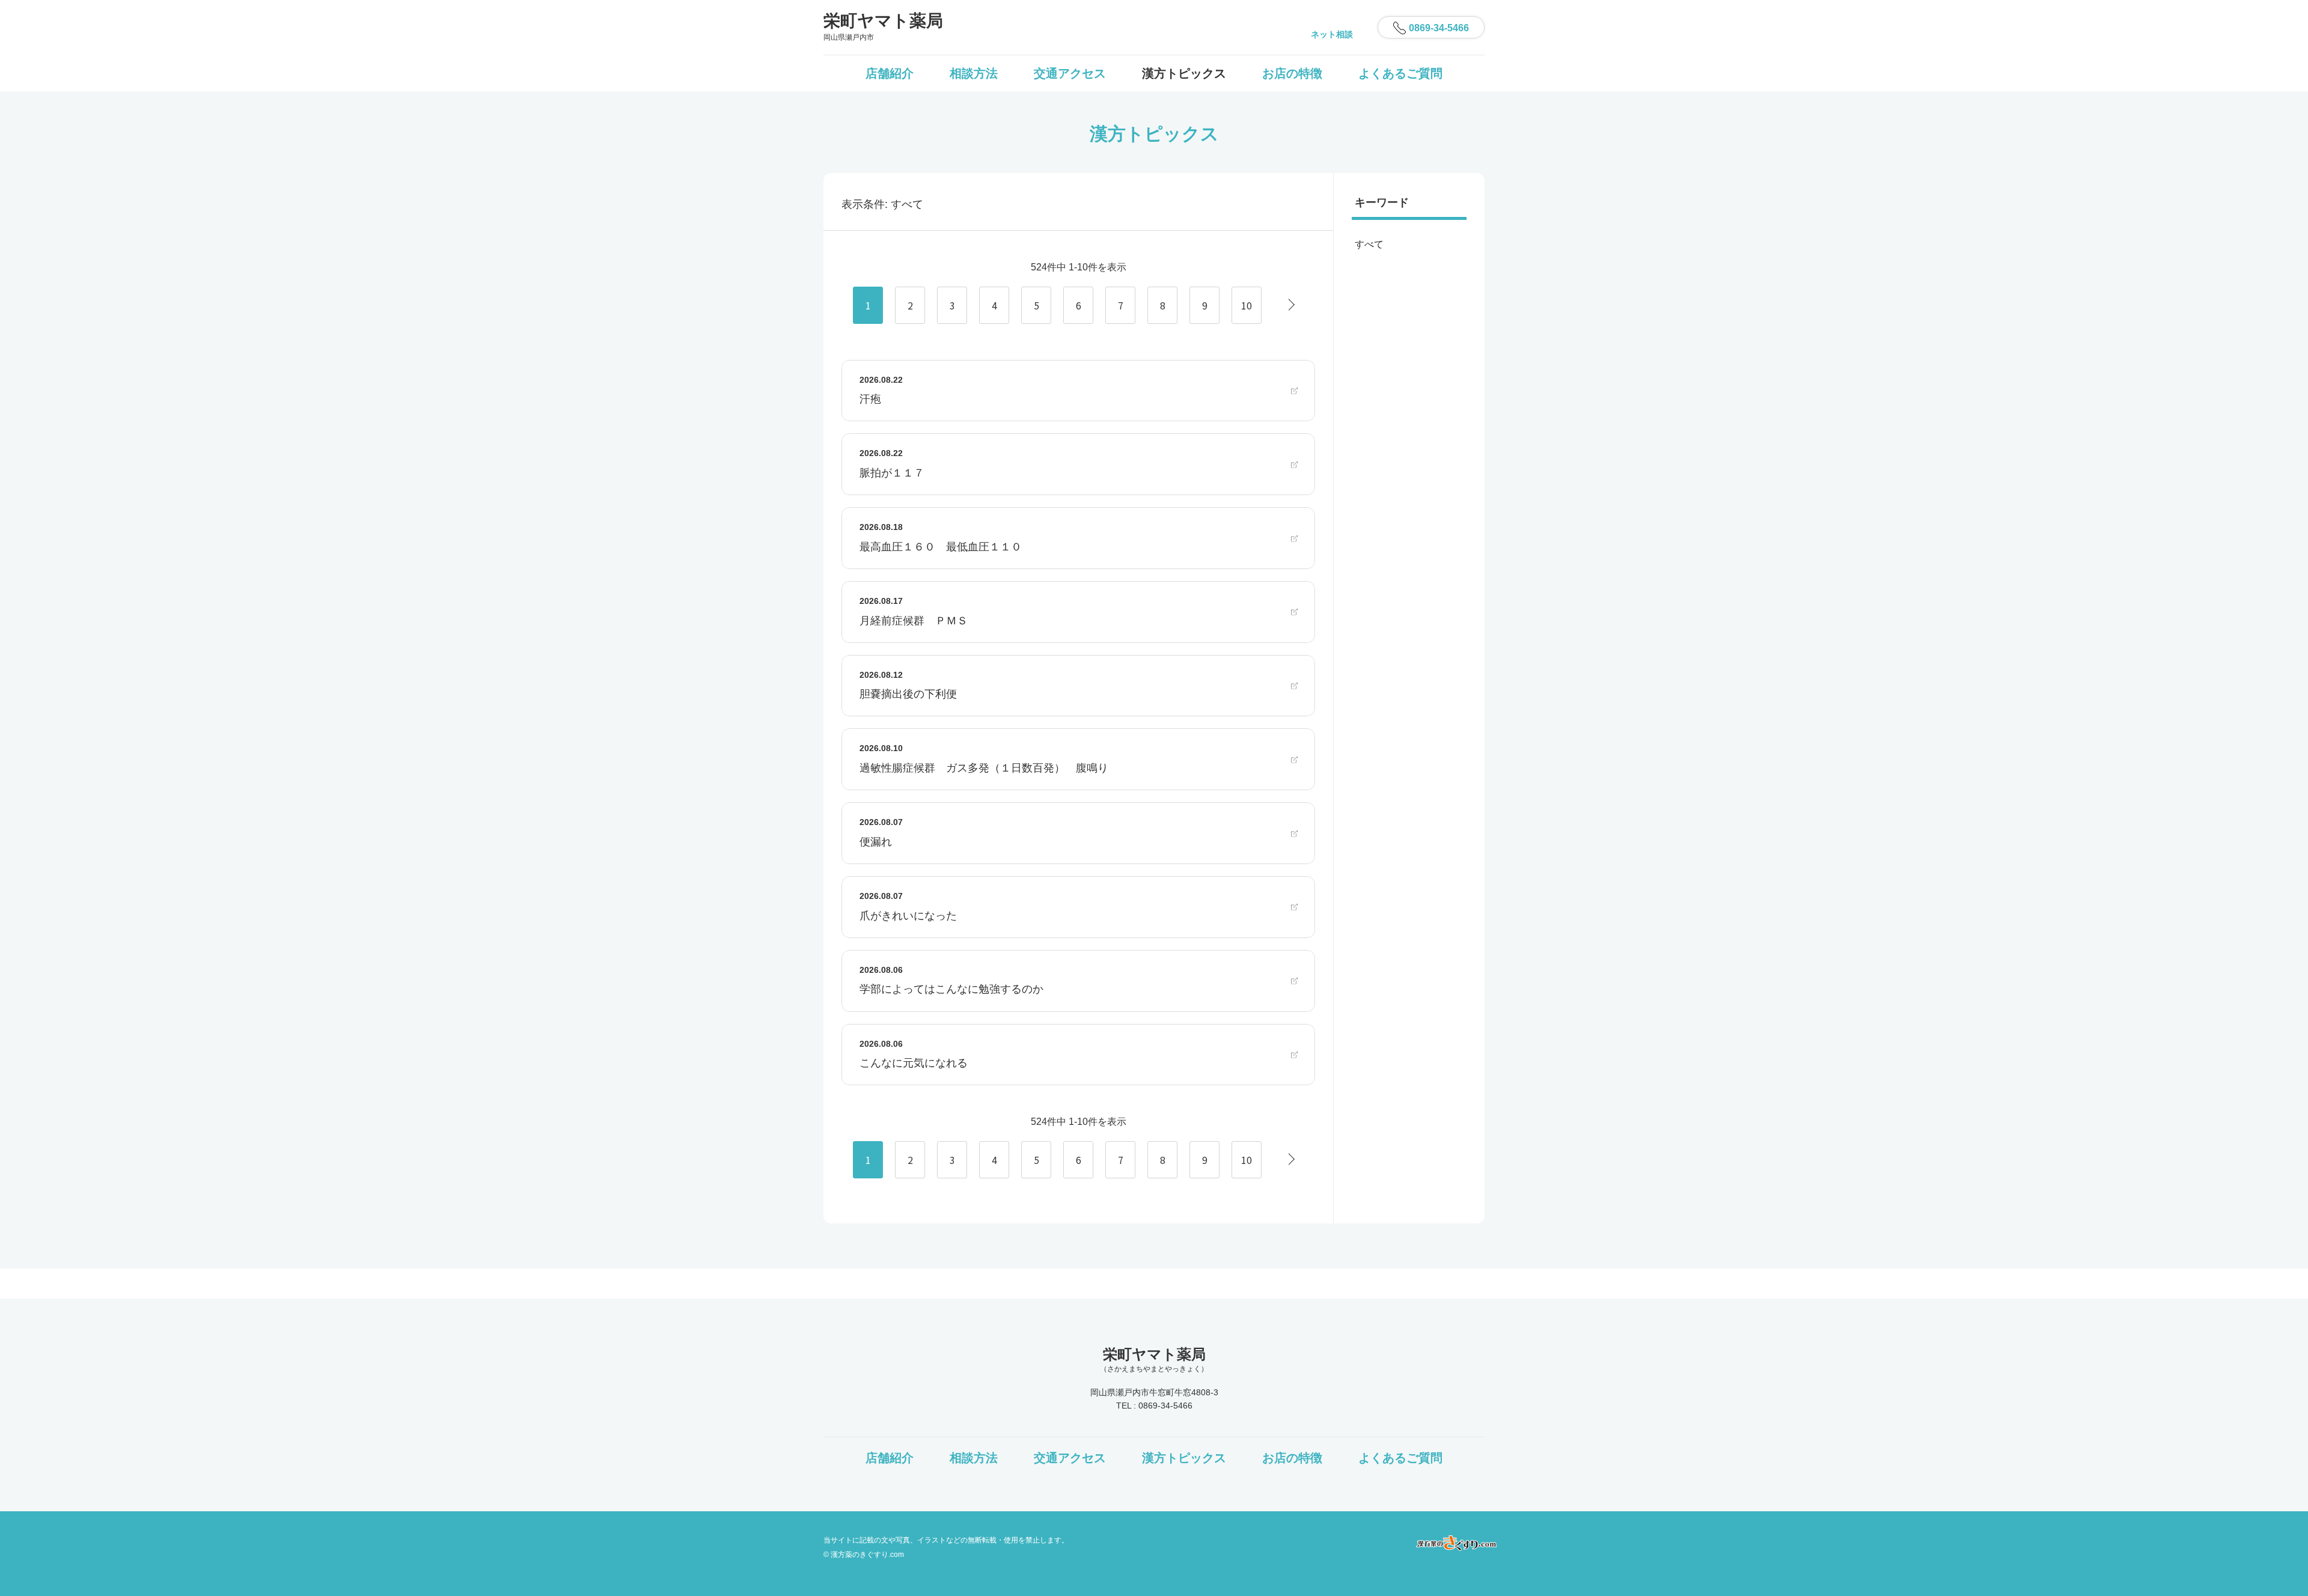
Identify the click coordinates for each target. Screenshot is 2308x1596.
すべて (1369, 244)
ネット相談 (1332, 34)
